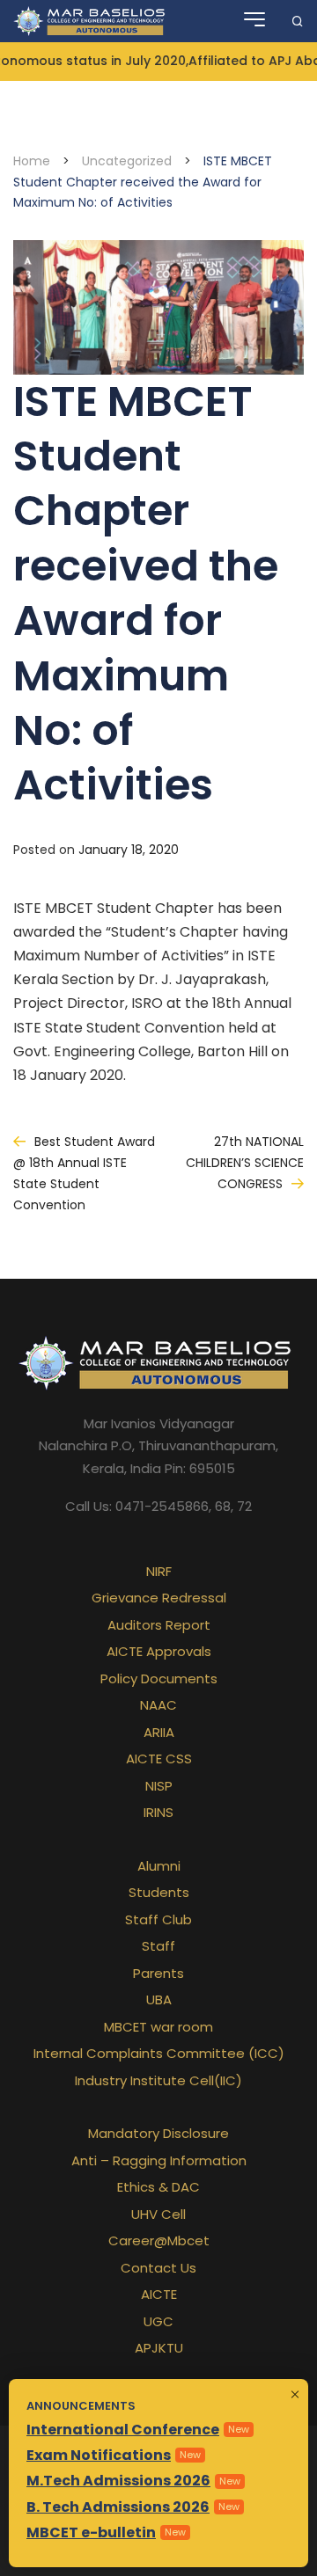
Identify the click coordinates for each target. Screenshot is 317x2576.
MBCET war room (158, 2027)
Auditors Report (159, 1625)
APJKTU (159, 2348)
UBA (159, 2000)
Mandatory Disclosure (158, 2133)
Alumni (159, 1866)
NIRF (159, 1571)
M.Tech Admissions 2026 (118, 2481)
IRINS (158, 1812)
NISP (159, 1786)
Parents (158, 1973)
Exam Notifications (99, 2455)
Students (159, 1892)
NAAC (158, 1705)
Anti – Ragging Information (159, 2160)
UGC (158, 2321)
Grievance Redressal (159, 1598)
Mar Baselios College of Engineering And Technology (91, 21)
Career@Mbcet (159, 2240)
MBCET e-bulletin (91, 2532)
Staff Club (158, 1919)
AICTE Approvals (159, 1651)
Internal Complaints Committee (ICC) (159, 2053)
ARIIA (159, 1732)
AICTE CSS (159, 1759)
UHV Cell (158, 2214)
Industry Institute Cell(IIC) (158, 2080)
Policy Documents (159, 1678)
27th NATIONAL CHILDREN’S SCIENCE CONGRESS (245, 1163)
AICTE (159, 2294)
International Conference (123, 2430)
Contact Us (158, 2268)
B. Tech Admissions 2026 (118, 2507)
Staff (158, 1946)
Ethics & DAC (158, 2187)
